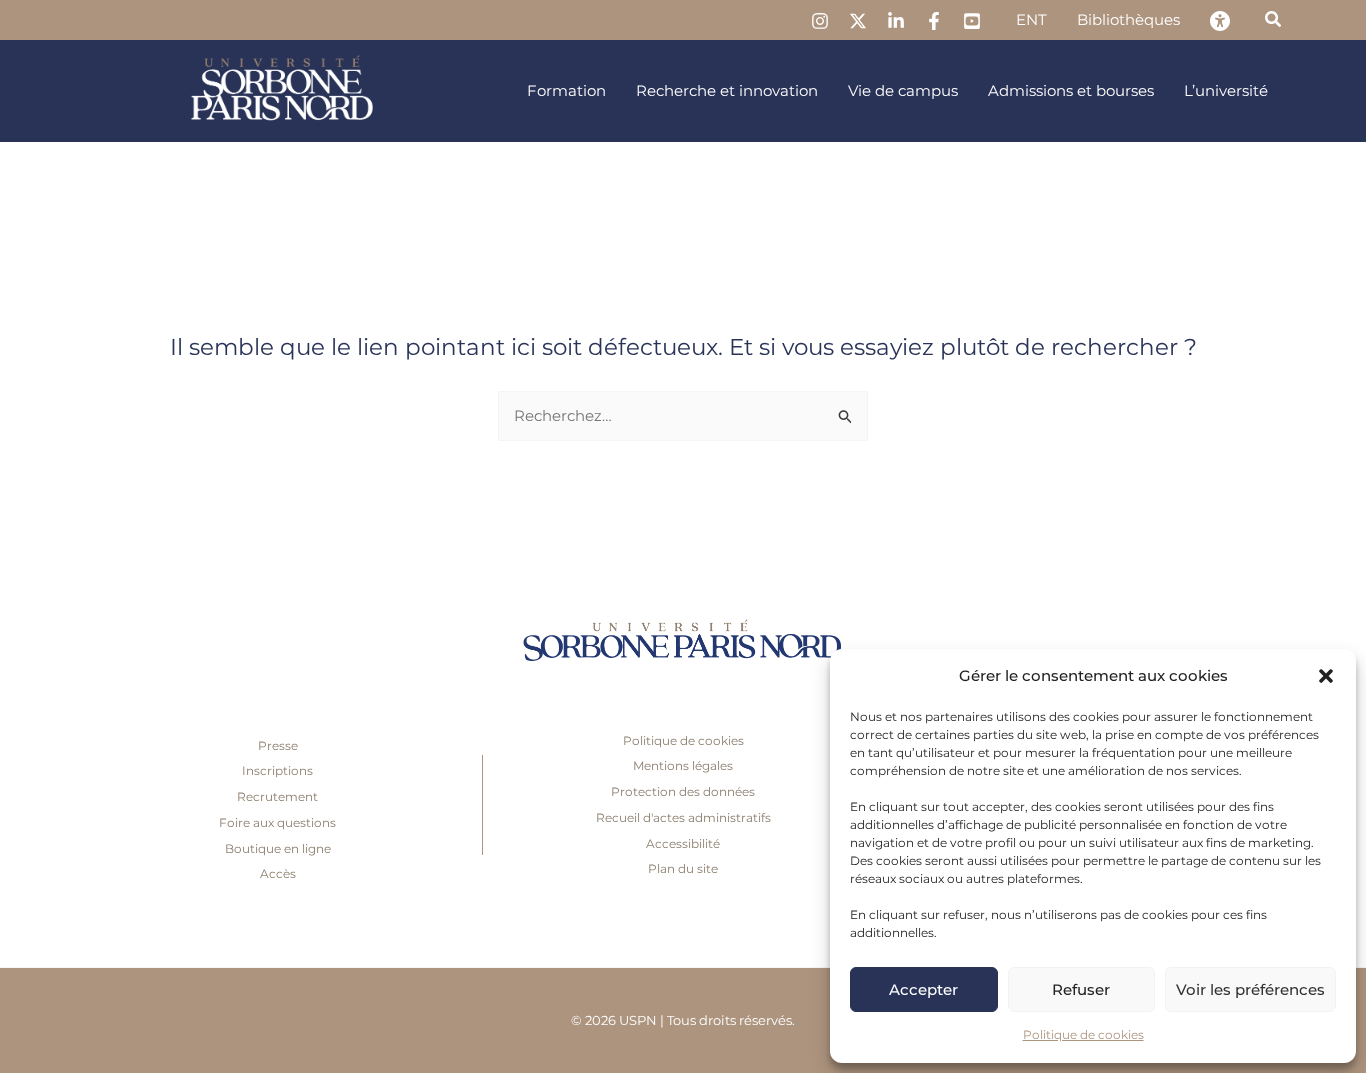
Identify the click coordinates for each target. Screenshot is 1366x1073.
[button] (1326, 676)
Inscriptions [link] (277, 770)
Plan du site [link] (683, 868)
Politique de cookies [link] (1083, 1034)
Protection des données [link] (683, 791)
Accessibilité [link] (683, 843)
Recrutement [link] (277, 796)
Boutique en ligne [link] (278, 848)
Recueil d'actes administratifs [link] (683, 817)
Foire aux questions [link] (277, 822)
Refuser (1081, 989)
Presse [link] (278, 745)
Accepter (923, 989)
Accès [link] (278, 873)
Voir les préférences (1250, 989)
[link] (820, 21)
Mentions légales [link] (683, 765)
